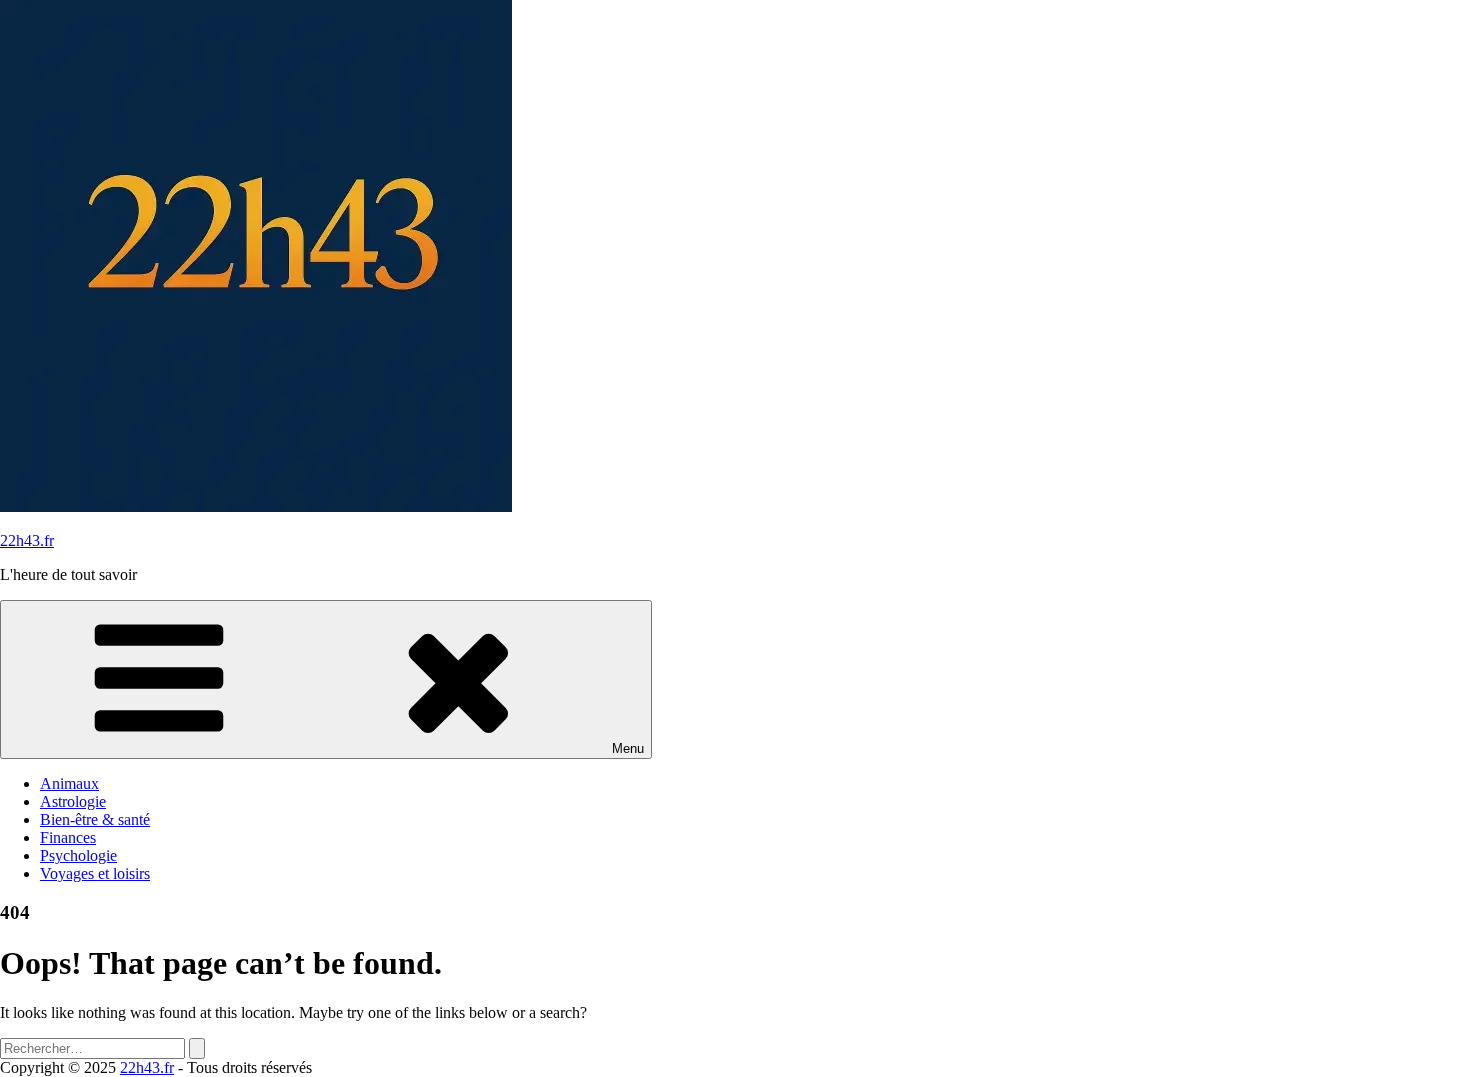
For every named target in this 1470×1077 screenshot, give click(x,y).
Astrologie (73, 801)
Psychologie (78, 855)
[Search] (197, 1048)
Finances (68, 837)
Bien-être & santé (95, 819)
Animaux (69, 783)
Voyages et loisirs (95, 873)
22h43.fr (27, 540)
